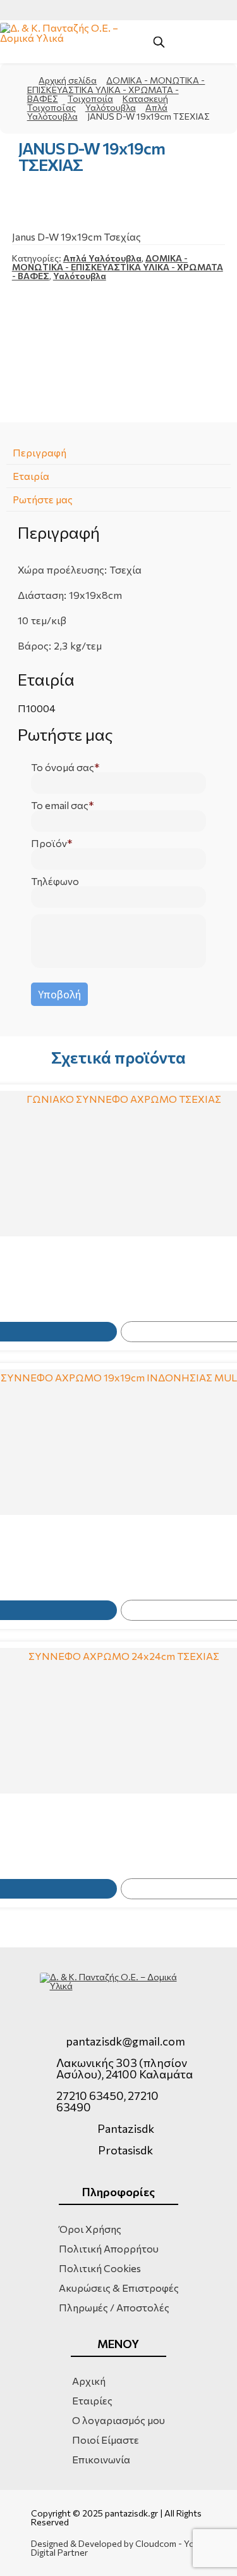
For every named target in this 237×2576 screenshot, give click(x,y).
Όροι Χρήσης (90, 2229)
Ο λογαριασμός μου (118, 2420)
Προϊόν (49, 843)
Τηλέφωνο (55, 881)
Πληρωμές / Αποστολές (114, 2307)
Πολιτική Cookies (100, 2268)
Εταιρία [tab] (31, 476)
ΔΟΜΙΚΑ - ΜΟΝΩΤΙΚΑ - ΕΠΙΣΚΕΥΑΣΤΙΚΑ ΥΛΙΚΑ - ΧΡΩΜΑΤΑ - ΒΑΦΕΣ (116, 89)
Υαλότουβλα (111, 107)
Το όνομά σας (63, 767)
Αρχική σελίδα (68, 80)
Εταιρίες (92, 2400)
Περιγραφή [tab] (39, 452)
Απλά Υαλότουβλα (102, 258)
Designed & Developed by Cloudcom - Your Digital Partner (117, 2548)
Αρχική (89, 2381)
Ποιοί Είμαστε (106, 2440)
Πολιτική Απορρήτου (109, 2248)
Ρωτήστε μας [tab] (43, 499)
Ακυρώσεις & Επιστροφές (119, 2288)
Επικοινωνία (101, 2459)
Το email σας (60, 805)
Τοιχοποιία (90, 98)
